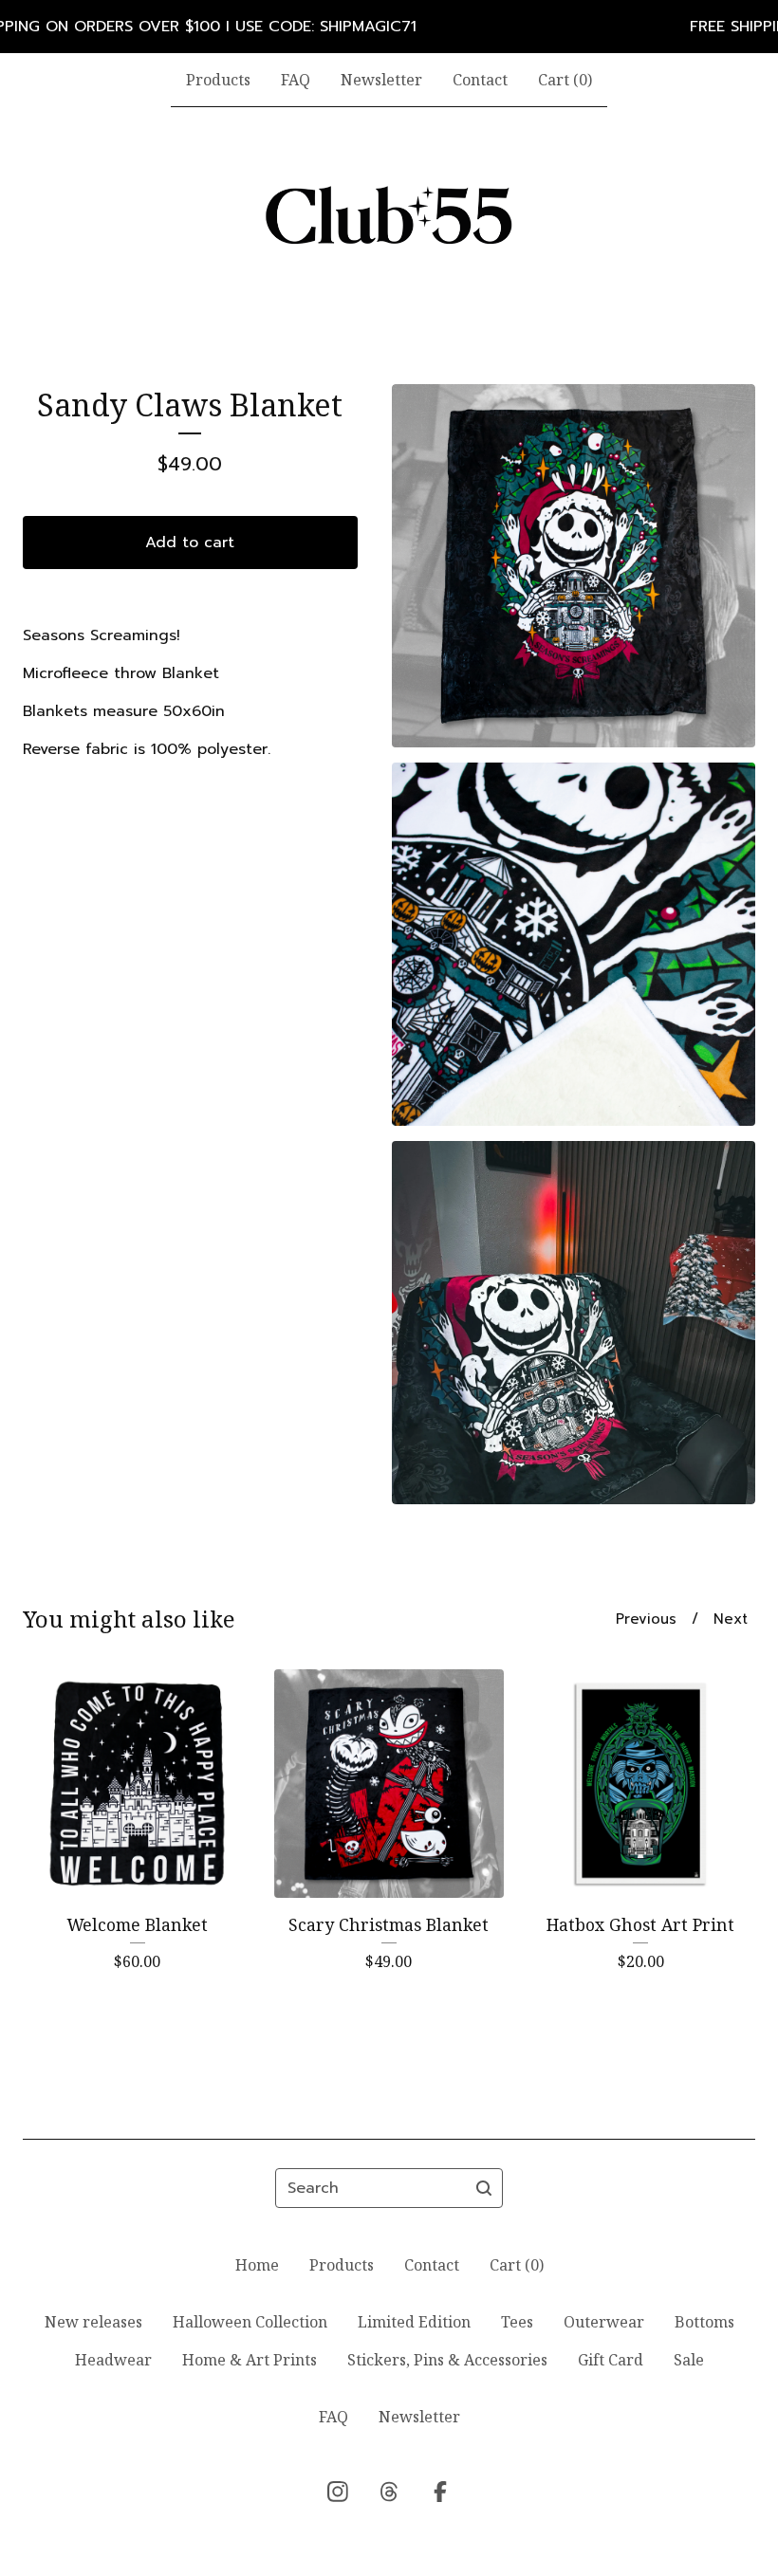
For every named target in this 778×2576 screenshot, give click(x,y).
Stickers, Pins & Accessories (447, 2360)
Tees (517, 2322)
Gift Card (611, 2360)
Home (257, 2265)
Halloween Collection (250, 2322)
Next (731, 1619)
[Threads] (389, 2492)
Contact (480, 80)
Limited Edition (414, 2322)
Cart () (565, 80)
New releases (93, 2322)
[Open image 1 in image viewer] (574, 566)
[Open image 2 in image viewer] (574, 944)
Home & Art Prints (250, 2360)
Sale (689, 2360)
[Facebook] (440, 2492)
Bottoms (704, 2322)
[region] (389, 27)
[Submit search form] (484, 2188)
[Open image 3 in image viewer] (574, 1323)
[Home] (389, 215)
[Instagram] (338, 2492)
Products (218, 80)
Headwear (113, 2360)
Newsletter (381, 80)
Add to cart (190, 543)
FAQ (296, 80)
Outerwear (604, 2322)
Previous (646, 1619)
